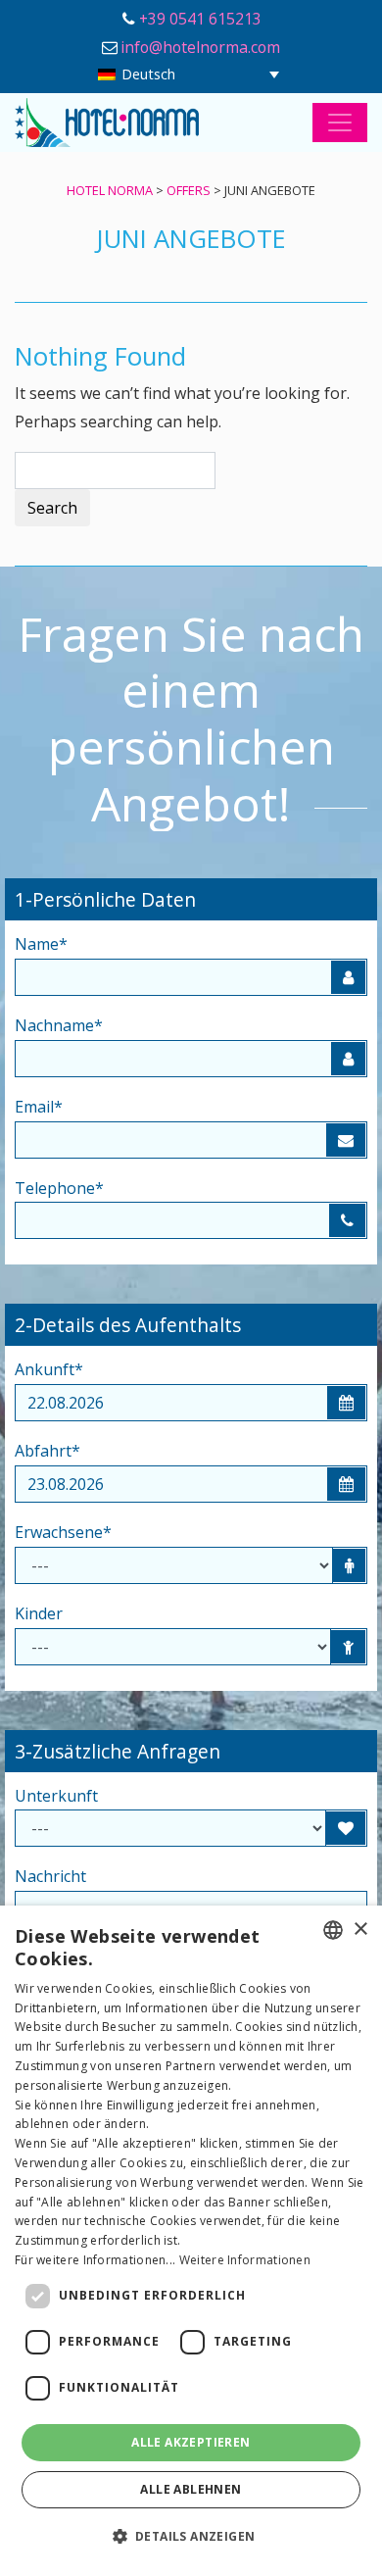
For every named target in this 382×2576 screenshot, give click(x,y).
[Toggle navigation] (340, 123)
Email (39, 1107)
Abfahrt (48, 1451)
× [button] (360, 1930)
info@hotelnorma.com (200, 47)
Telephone (59, 1188)
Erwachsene (63, 1532)
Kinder (39, 1613)
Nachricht (50, 1876)
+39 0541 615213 (200, 19)
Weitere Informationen (245, 2260)
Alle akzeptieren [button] (191, 2442)
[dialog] (191, 2241)
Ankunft (49, 1369)
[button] (191, 2537)
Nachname (59, 1025)
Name (41, 944)
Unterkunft (56, 1796)
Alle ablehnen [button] (191, 2489)
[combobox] (333, 1930)
